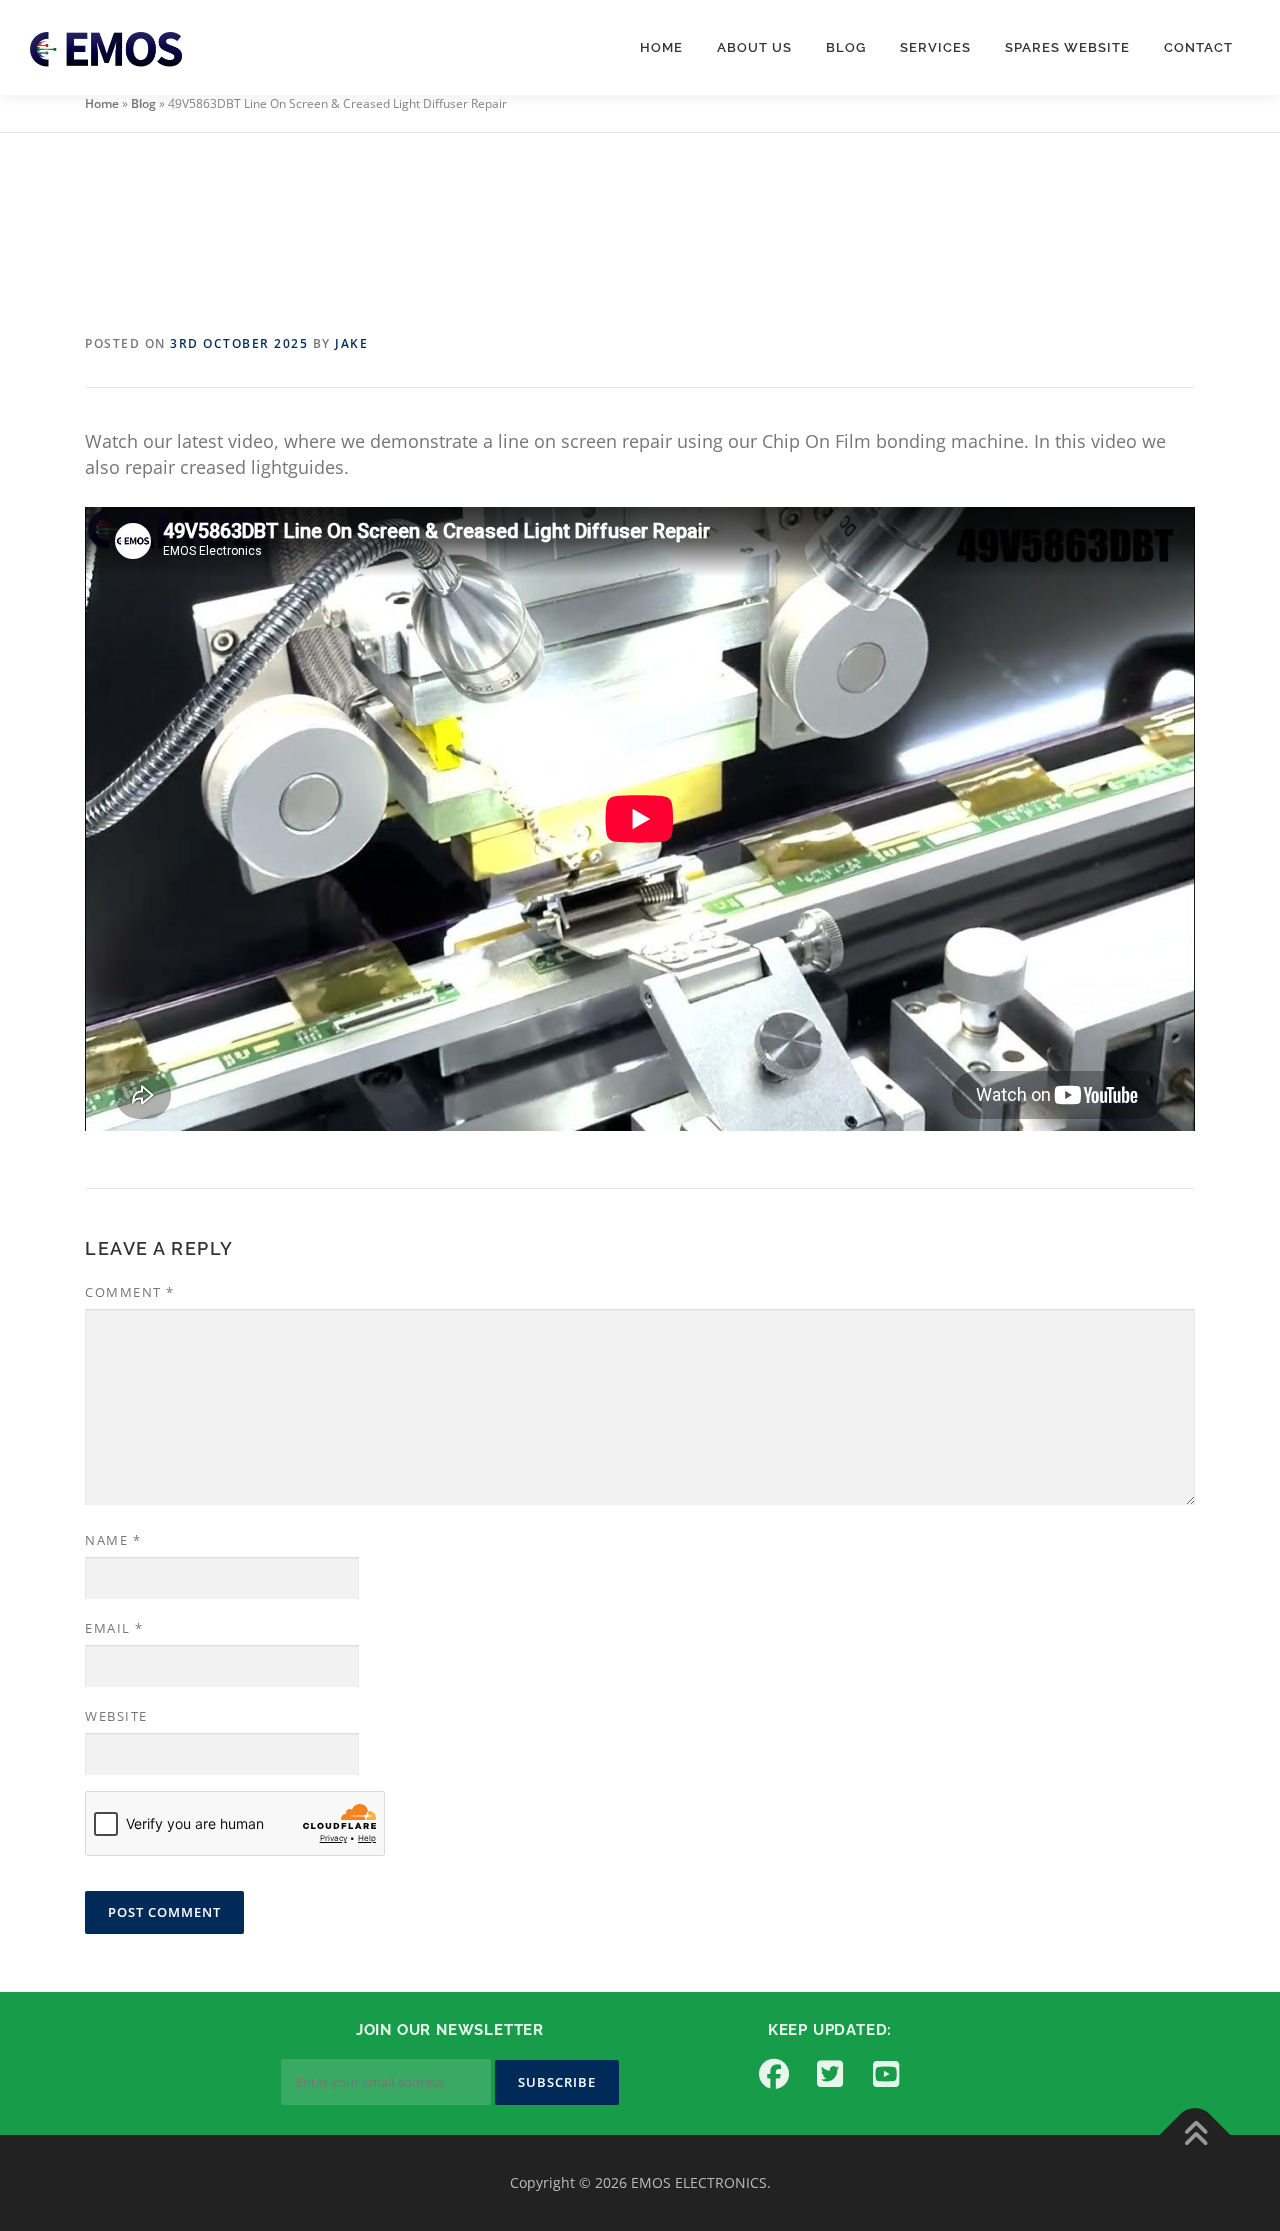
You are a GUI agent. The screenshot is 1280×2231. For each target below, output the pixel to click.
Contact (1198, 47)
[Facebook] (774, 2074)
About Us (754, 47)
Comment (130, 1292)
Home (661, 47)
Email (114, 1628)
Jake (351, 343)
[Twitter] (830, 2074)
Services (935, 47)
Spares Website (1067, 47)
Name (113, 1540)
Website (116, 1716)
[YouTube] (886, 2074)
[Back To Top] (1195, 2134)
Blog (846, 47)
